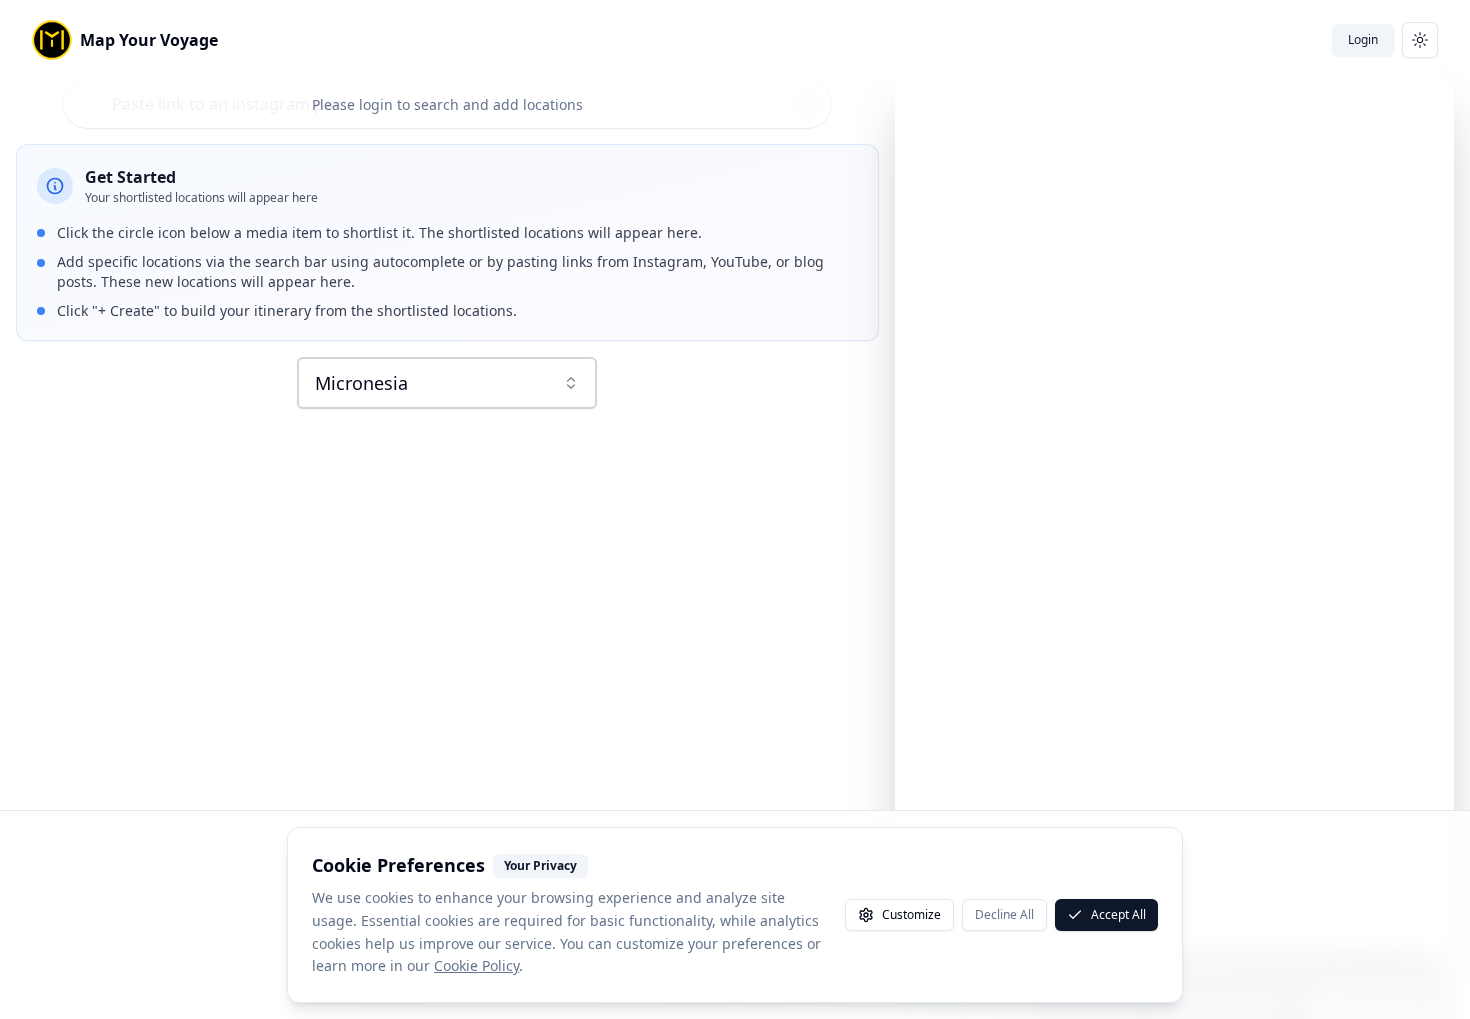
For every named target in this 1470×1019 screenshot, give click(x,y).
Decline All (1004, 914)
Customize (911, 914)
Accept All (1118, 914)
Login (1363, 39)
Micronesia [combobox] (361, 383)
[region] (1174, 514)
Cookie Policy (476, 965)
